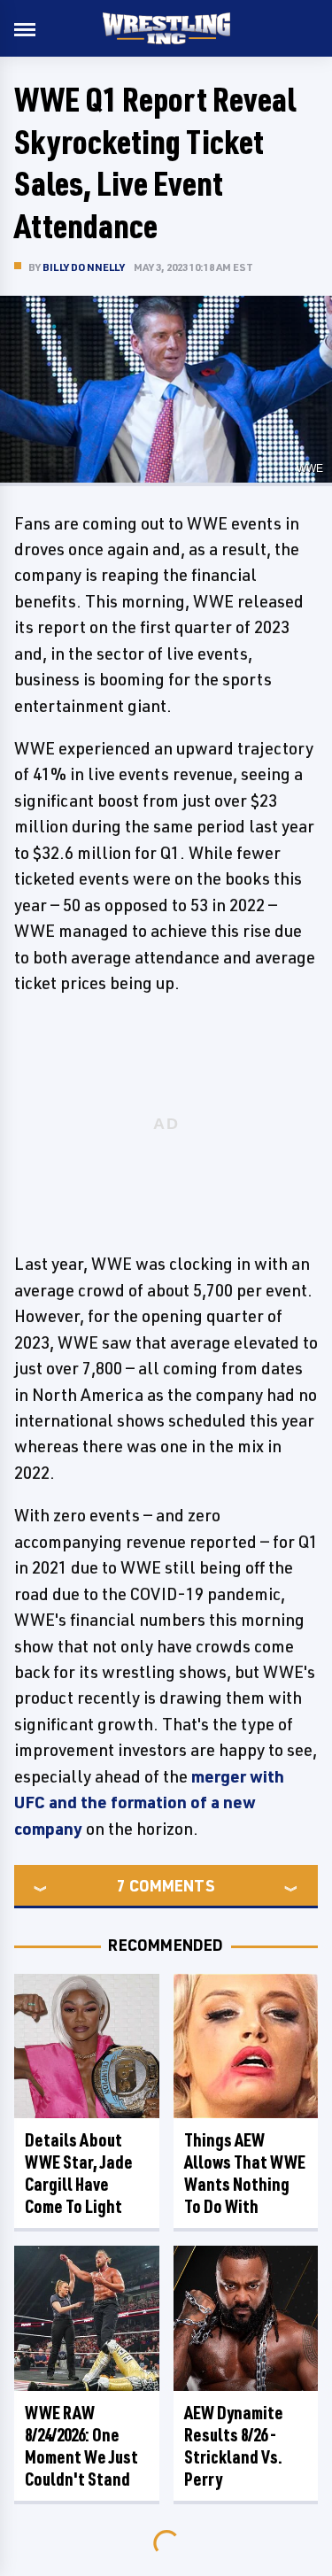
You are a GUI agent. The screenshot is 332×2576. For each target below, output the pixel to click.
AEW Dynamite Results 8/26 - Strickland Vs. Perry (234, 2446)
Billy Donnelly (84, 267)
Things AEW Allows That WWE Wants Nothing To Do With (245, 2173)
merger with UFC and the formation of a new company (149, 1802)
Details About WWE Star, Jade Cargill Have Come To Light (79, 2173)
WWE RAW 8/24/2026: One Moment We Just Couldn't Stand (81, 2446)
